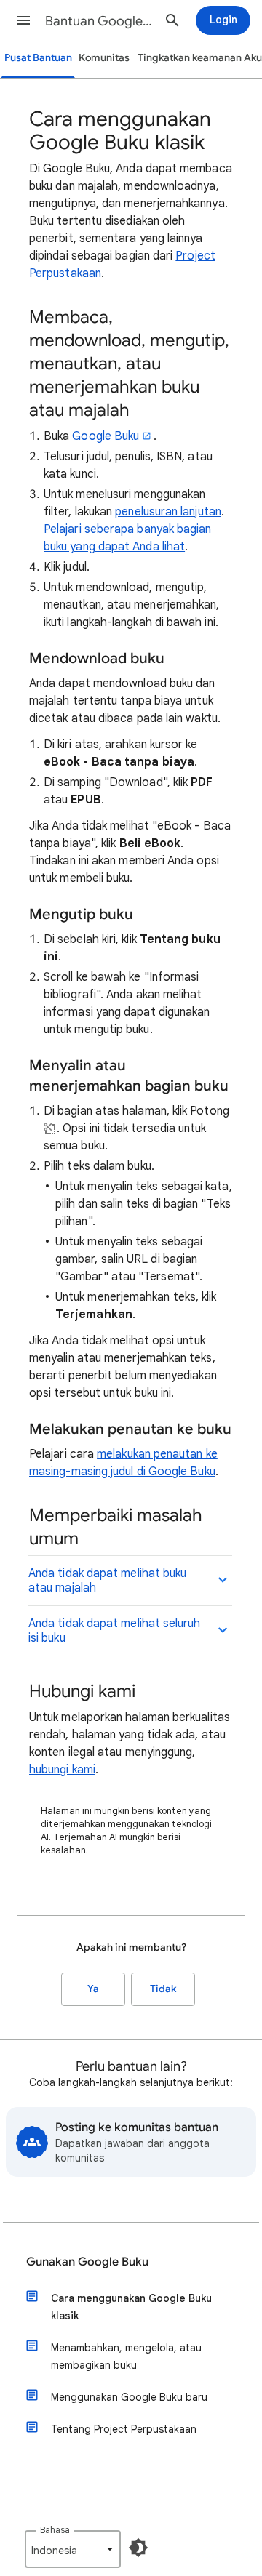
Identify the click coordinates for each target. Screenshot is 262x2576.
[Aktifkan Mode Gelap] (138, 2548)
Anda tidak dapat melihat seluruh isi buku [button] (115, 1631)
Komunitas (104, 58)
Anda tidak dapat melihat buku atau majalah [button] (107, 1581)
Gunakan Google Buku (87, 2262)
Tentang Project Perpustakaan (124, 2429)
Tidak (163, 1989)
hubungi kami (62, 1770)
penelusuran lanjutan (168, 512)
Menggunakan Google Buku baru (129, 2397)
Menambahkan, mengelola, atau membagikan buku (126, 2356)
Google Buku (106, 436)
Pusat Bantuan (38, 58)
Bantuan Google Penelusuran (99, 21)
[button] (23, 20)
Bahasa (55, 2530)
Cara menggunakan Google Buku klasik (131, 2307)
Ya (93, 1989)
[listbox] (73, 2549)
